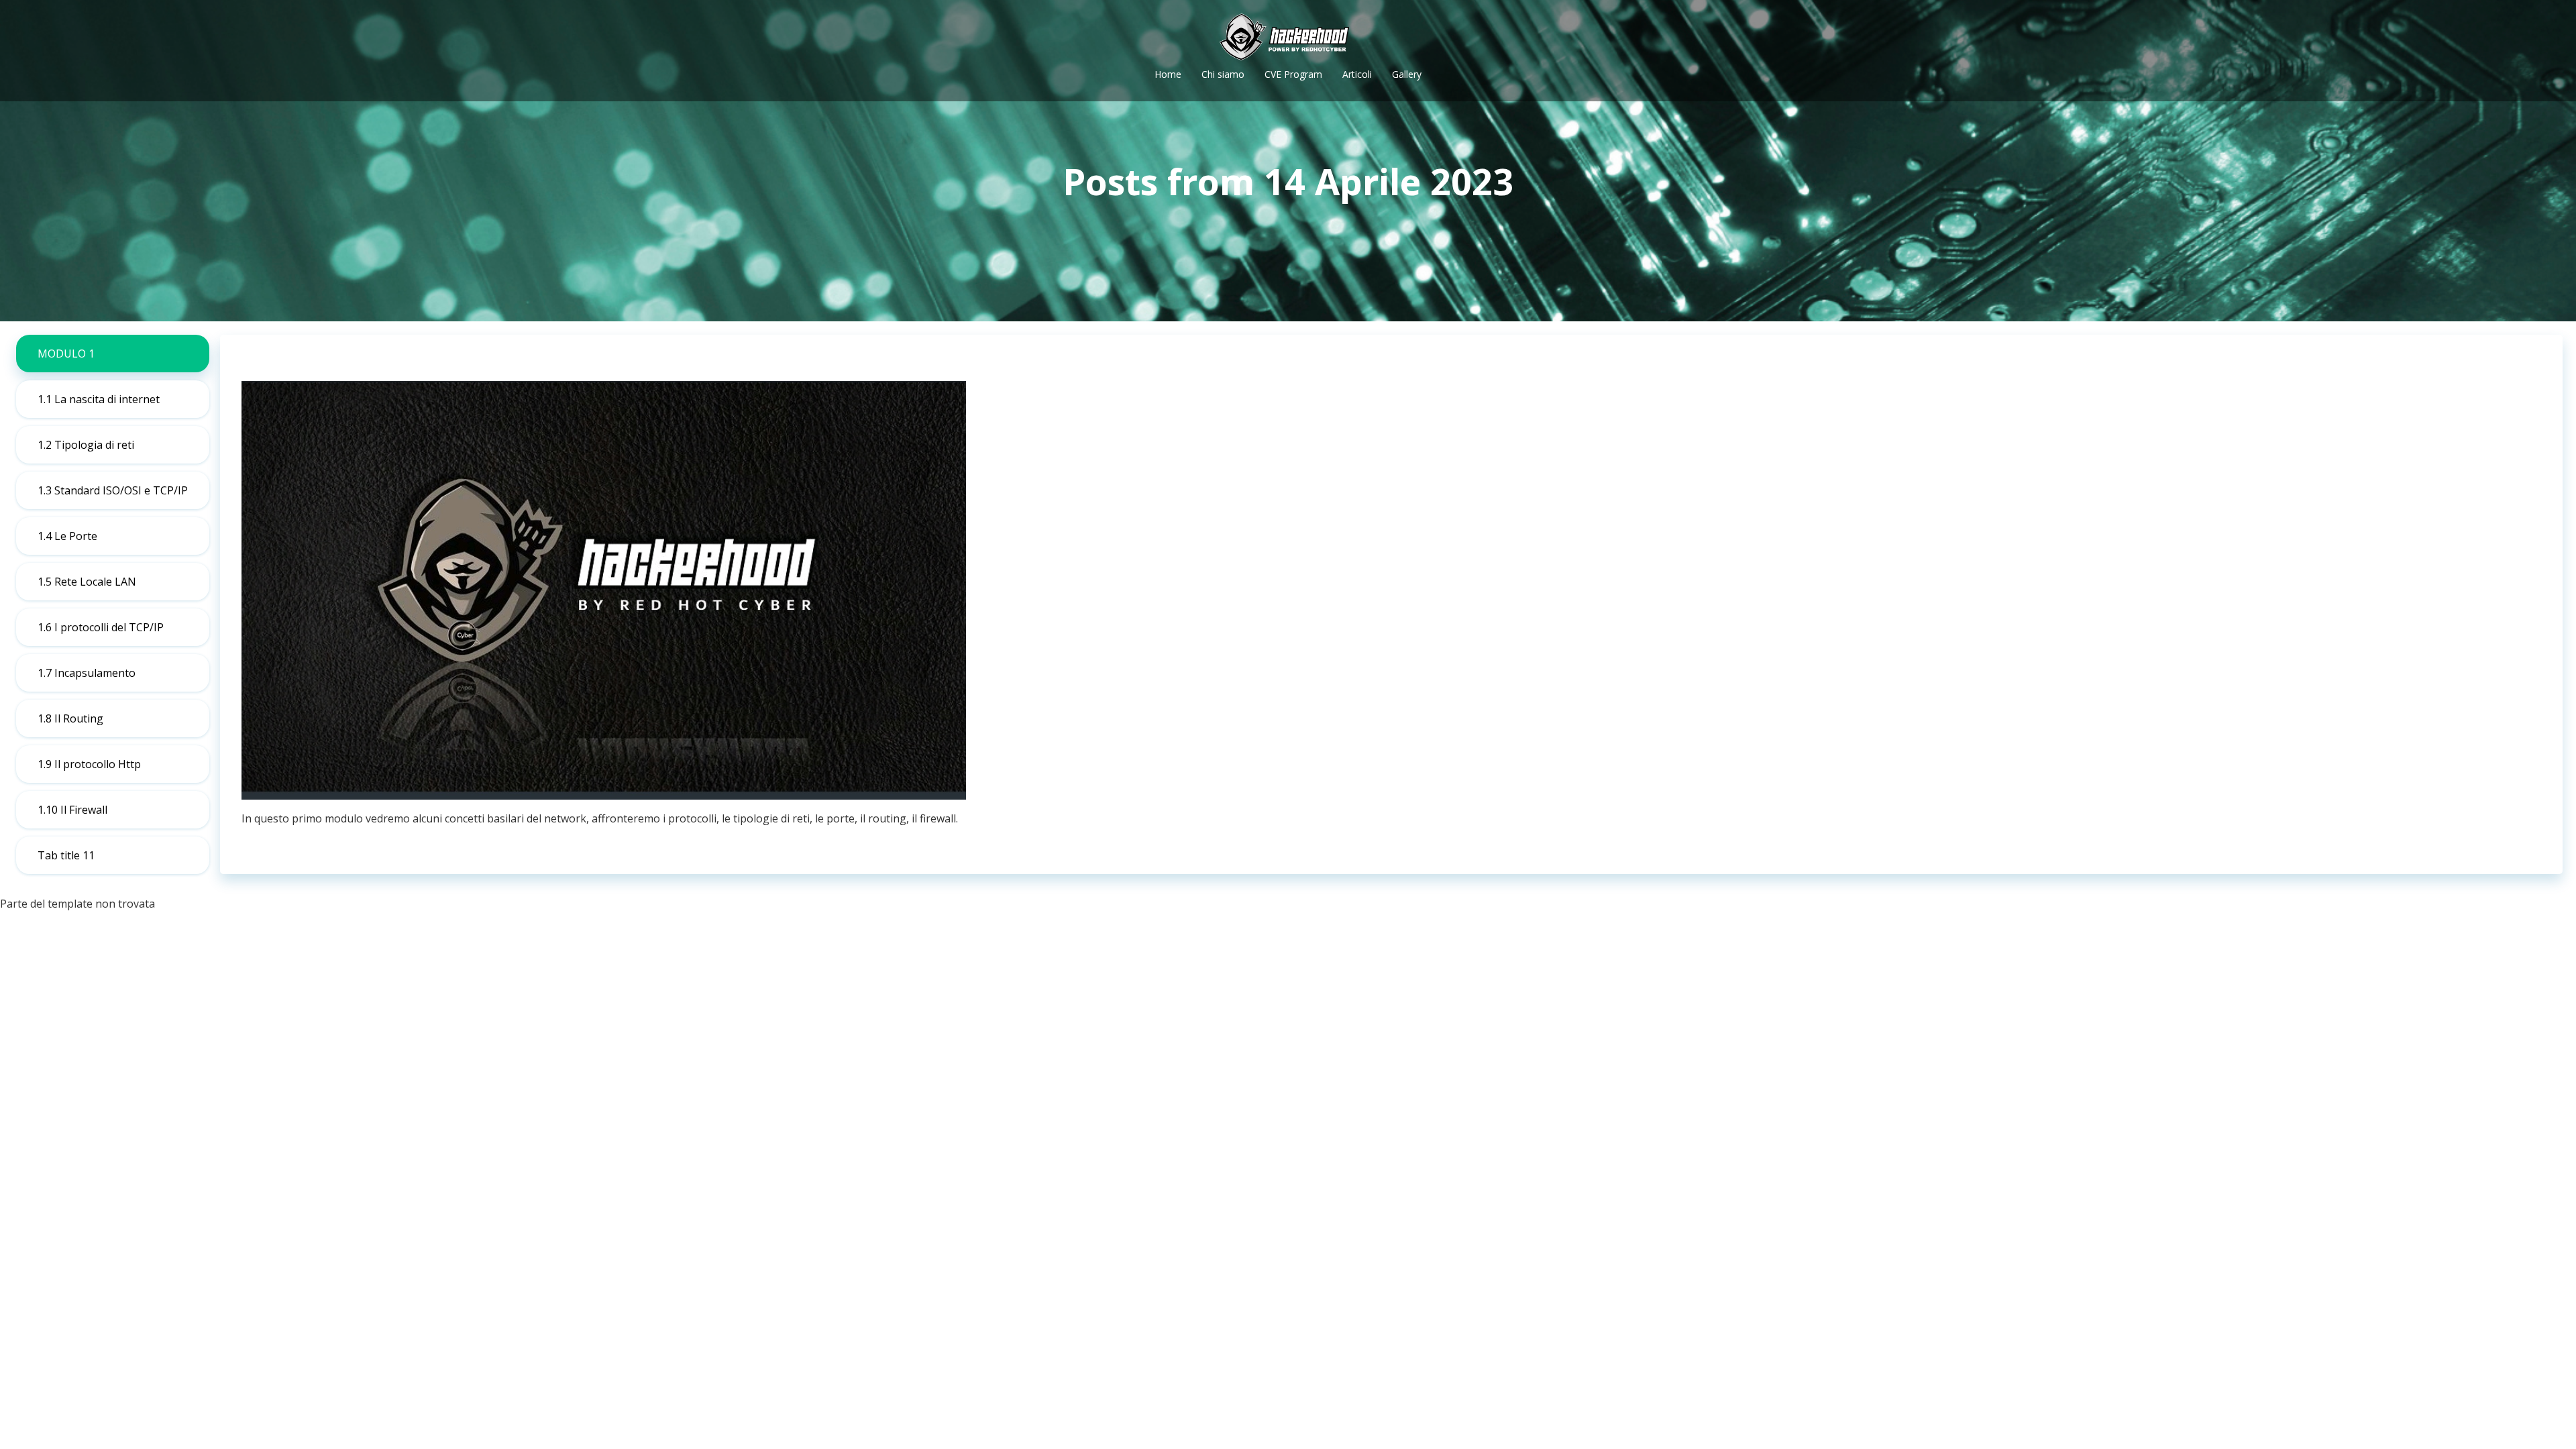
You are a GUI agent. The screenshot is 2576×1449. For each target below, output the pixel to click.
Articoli (1357, 74)
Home (1168, 74)
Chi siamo (1223, 74)
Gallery (1407, 74)
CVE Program (1293, 74)
